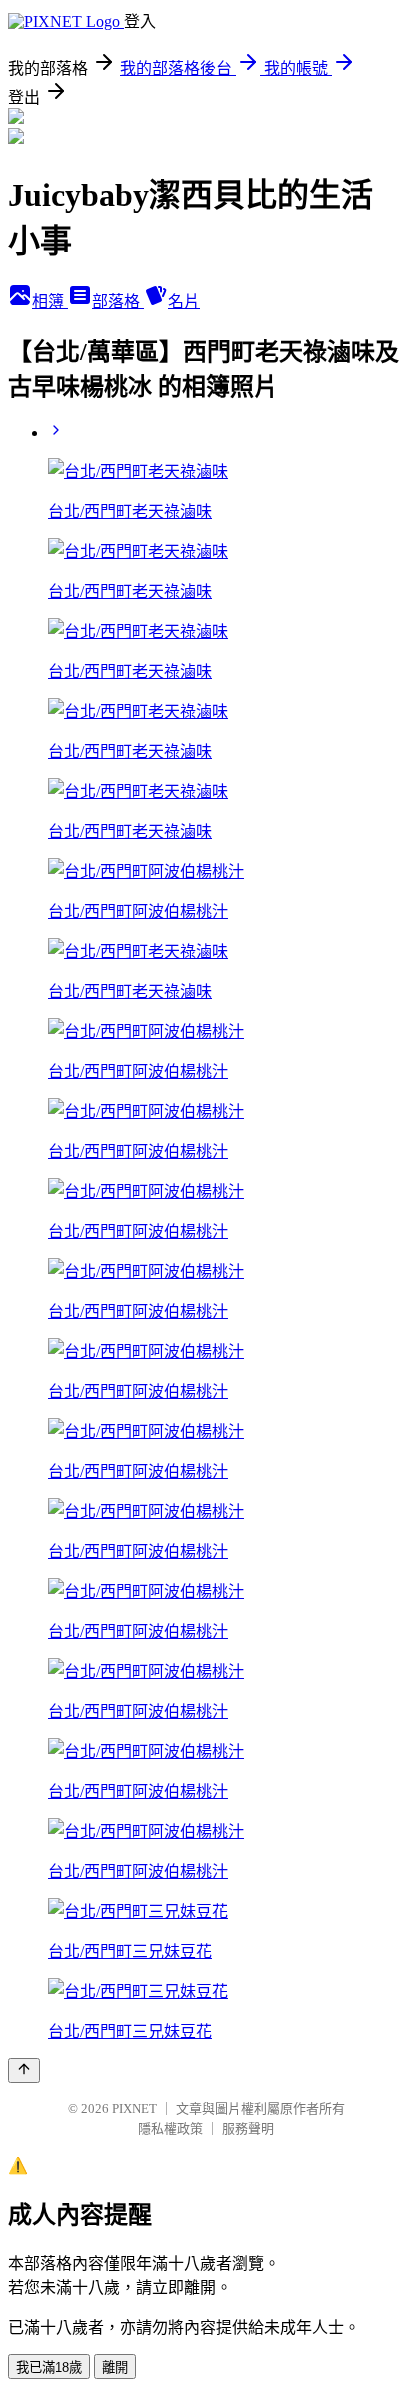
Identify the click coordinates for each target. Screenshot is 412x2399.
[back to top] (24, 2070)
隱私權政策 (170, 2128)
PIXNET (134, 2108)
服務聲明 (248, 2128)
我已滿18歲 (49, 2367)
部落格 (118, 301)
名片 (184, 301)
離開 (115, 2367)
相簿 (50, 301)
